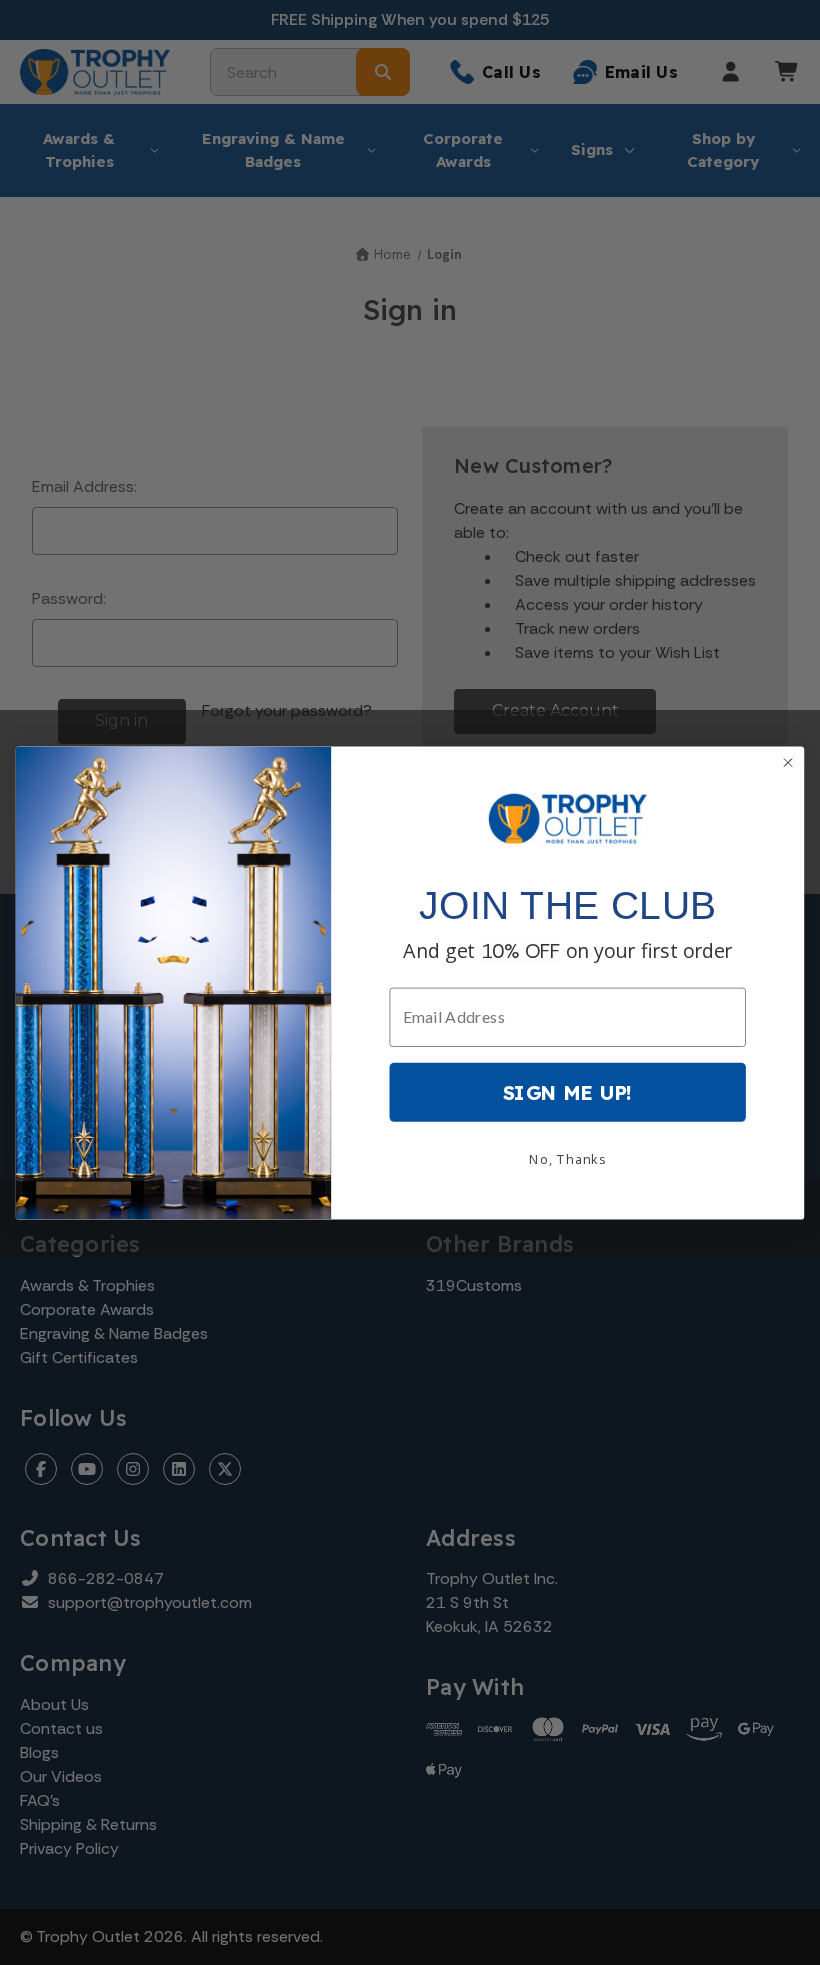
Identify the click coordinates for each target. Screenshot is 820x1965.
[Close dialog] (788, 762)
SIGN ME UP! (568, 1091)
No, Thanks (567, 1157)
